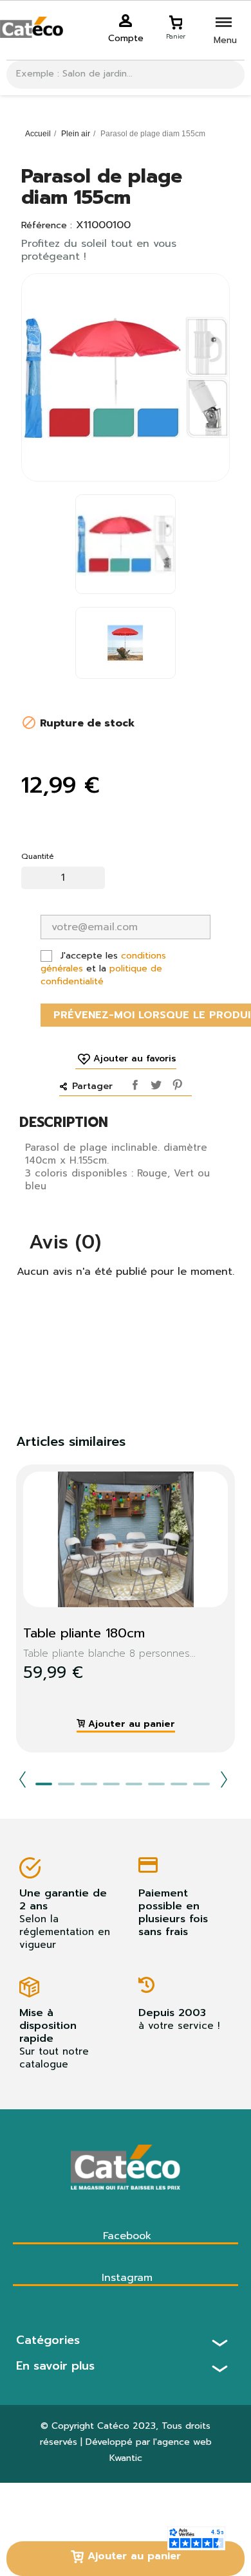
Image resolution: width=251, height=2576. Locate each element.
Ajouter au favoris (135, 1059)
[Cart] (176, 21)
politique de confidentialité (101, 975)
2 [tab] (66, 1784)
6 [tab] (156, 1784)
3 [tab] (89, 1784)
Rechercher (230, 75)
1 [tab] (44, 1784)
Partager (133, 1083)
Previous (23, 1779)
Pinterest (175, 1083)
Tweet (154, 1083)
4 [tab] (111, 1784)
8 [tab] (201, 1784)
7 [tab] (179, 1784)
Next (224, 1779)
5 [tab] (134, 1784)
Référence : (47, 226)
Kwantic (126, 2458)
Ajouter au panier (132, 2556)
